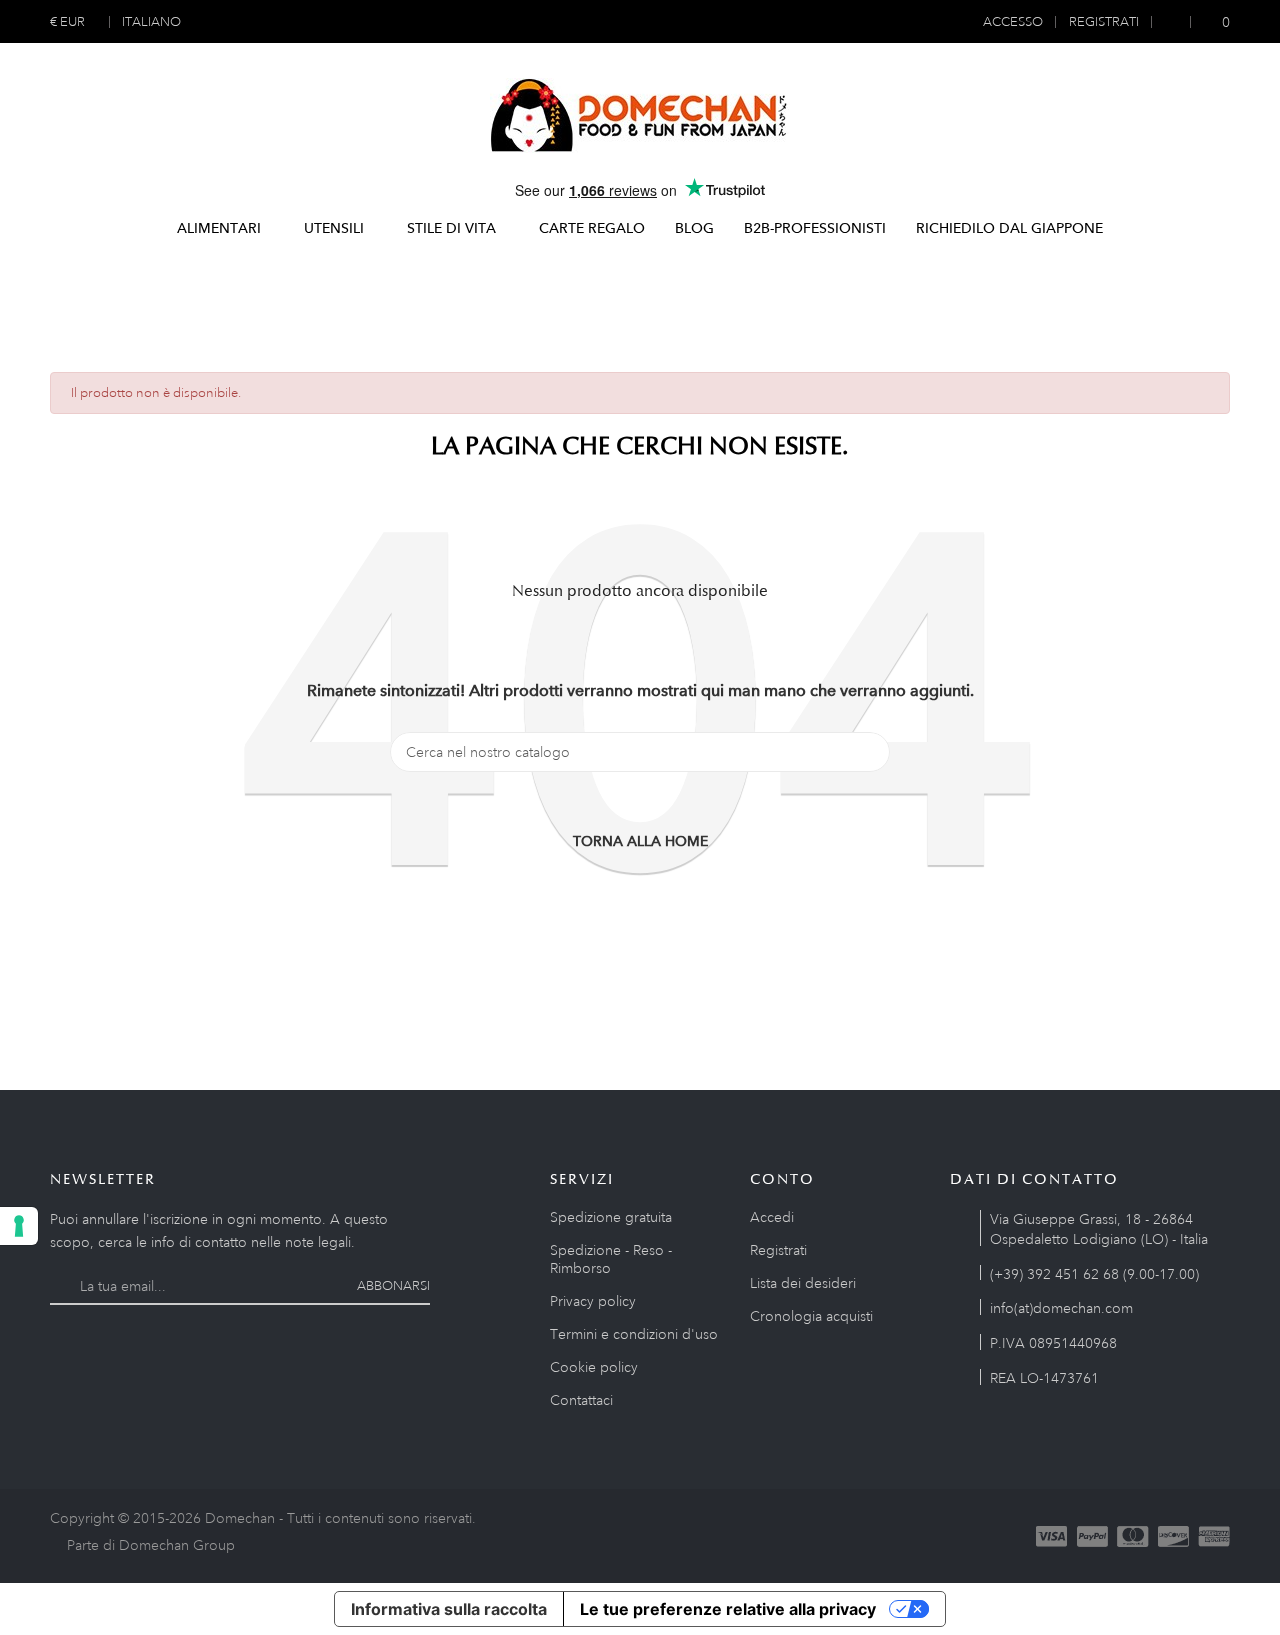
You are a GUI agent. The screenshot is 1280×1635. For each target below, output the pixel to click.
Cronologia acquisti (811, 1316)
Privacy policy (593, 1301)
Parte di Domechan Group (151, 1545)
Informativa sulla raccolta (449, 1609)
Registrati (778, 1250)
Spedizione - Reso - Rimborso (611, 1259)
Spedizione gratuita (611, 1217)
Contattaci (581, 1400)
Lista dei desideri (803, 1283)
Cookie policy (594, 1367)
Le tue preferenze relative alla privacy (728, 1609)
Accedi (772, 1217)
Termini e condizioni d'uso (634, 1334)
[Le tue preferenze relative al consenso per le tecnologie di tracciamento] (19, 1226)
